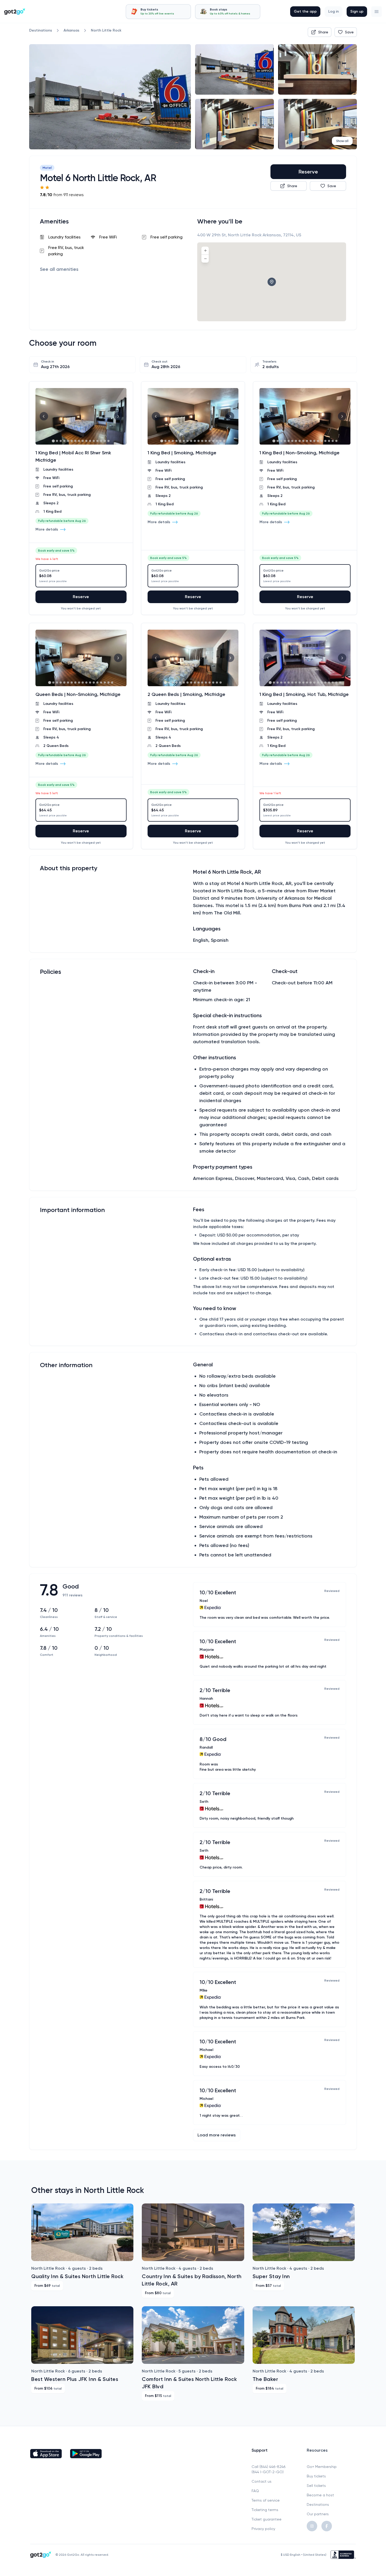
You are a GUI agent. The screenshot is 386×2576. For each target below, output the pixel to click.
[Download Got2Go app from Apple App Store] (46, 2453)
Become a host (320, 2495)
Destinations (318, 2504)
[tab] (158, 12)
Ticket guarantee (267, 2519)
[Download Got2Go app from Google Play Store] (86, 2453)
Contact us (262, 2481)
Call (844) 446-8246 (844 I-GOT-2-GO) (268, 2469)
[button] (377, 12)
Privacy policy (263, 2529)
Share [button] (323, 32)
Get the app (305, 11)
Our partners (318, 2514)
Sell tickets (316, 2486)
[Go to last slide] (44, 416)
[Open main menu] (377, 12)
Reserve (308, 172)
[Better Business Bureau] (343, 2555)
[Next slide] (118, 416)
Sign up (357, 11)
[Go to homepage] (15, 12)
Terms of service (266, 2500)
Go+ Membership (322, 2467)
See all (59, 269)
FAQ (255, 2491)
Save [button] (349, 32)
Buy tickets (316, 2476)
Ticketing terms (265, 2510)
